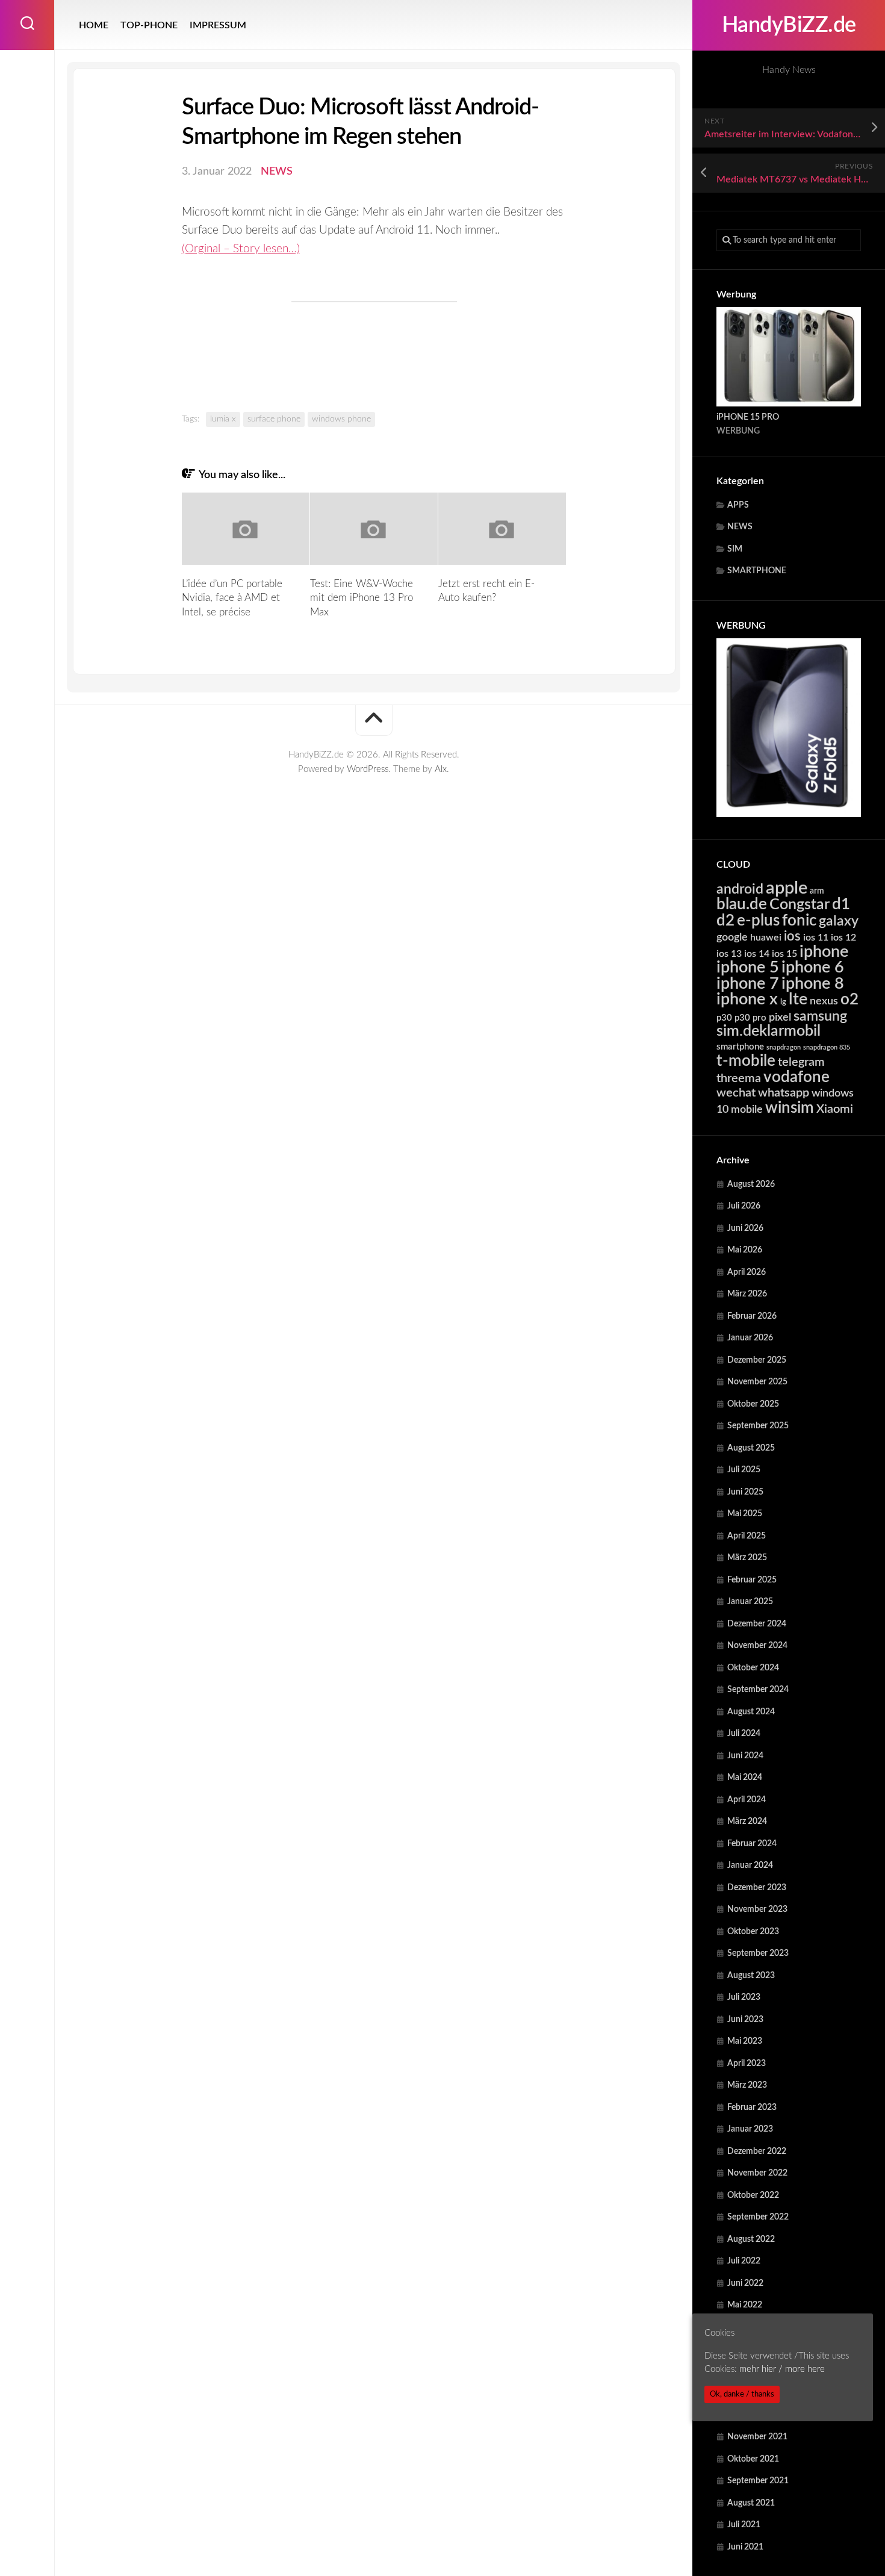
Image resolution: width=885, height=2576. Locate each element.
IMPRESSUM (218, 25)
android (740, 889)
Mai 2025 (745, 1514)
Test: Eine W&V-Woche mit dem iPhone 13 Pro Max (362, 598)
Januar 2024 (750, 1865)
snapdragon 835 (827, 1047)
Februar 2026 (752, 1316)
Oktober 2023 (753, 1932)
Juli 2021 (744, 2525)
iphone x (747, 999)
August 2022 (751, 2239)
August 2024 (751, 1712)
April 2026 (747, 1272)
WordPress (368, 769)
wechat (736, 1093)
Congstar (800, 905)
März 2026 (747, 1294)
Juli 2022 (744, 2261)
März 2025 (747, 1558)
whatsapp (784, 1093)
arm (817, 891)
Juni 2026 (745, 1228)
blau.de (742, 904)
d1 (841, 904)
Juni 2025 (745, 1492)
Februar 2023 (752, 2108)
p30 (724, 1018)
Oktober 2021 (753, 2459)
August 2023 (751, 1976)
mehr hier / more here (782, 2370)
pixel (780, 1017)
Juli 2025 (744, 1470)
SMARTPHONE (757, 571)
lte (798, 999)
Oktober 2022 (753, 2195)
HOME (94, 25)
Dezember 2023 (757, 1888)
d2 (725, 921)
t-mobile (746, 1061)
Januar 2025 (750, 1602)
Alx (441, 769)
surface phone (274, 419)
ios (792, 936)
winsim (790, 1108)
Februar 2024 (752, 1844)
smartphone (740, 1047)
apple (787, 888)
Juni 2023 (745, 2020)
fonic (799, 921)
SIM (735, 549)
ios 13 (729, 954)
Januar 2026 (750, 1338)
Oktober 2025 (753, 1404)
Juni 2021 (745, 2547)
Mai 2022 (745, 2305)
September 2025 (758, 1426)
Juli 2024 (744, 1734)
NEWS (740, 527)
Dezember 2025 (757, 1360)
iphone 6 (813, 967)
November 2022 (757, 2173)
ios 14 (757, 954)
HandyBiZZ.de (789, 25)
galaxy (839, 921)
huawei (766, 938)
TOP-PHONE (149, 25)
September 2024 (758, 1690)
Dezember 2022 (757, 2151)
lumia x (223, 419)
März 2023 (747, 2085)
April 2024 (747, 1800)
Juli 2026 (744, 1206)
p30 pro (750, 1018)
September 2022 (758, 2217)
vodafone (796, 1077)
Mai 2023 (745, 2041)
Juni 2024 (745, 1756)
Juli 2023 (744, 1997)
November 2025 (757, 1382)
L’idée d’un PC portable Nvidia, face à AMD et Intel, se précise (232, 598)
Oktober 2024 (753, 1668)
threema (739, 1078)
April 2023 (747, 2064)
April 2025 (747, 1536)
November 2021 (757, 2437)
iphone (824, 952)
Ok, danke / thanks (742, 2394)
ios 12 (843, 938)
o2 (849, 1000)
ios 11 (816, 938)
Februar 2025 (752, 1580)
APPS (738, 505)
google (732, 937)
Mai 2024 (745, 1778)
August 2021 (751, 2503)
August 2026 (751, 1184)
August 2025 (751, 1448)
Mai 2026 (745, 1250)
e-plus (758, 921)
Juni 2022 (745, 2283)
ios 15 (784, 954)
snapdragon (784, 1047)
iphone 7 (748, 984)
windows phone (341, 419)
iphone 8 (813, 984)
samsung (820, 1016)
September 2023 (758, 1953)
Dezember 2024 (757, 1624)
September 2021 (758, 2481)
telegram (801, 1062)
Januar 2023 (750, 2129)
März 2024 (747, 1822)
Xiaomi (835, 1109)
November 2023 (757, 1909)
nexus (824, 1001)
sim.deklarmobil (769, 1031)
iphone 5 (748, 967)
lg (783, 1002)
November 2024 (757, 1646)
